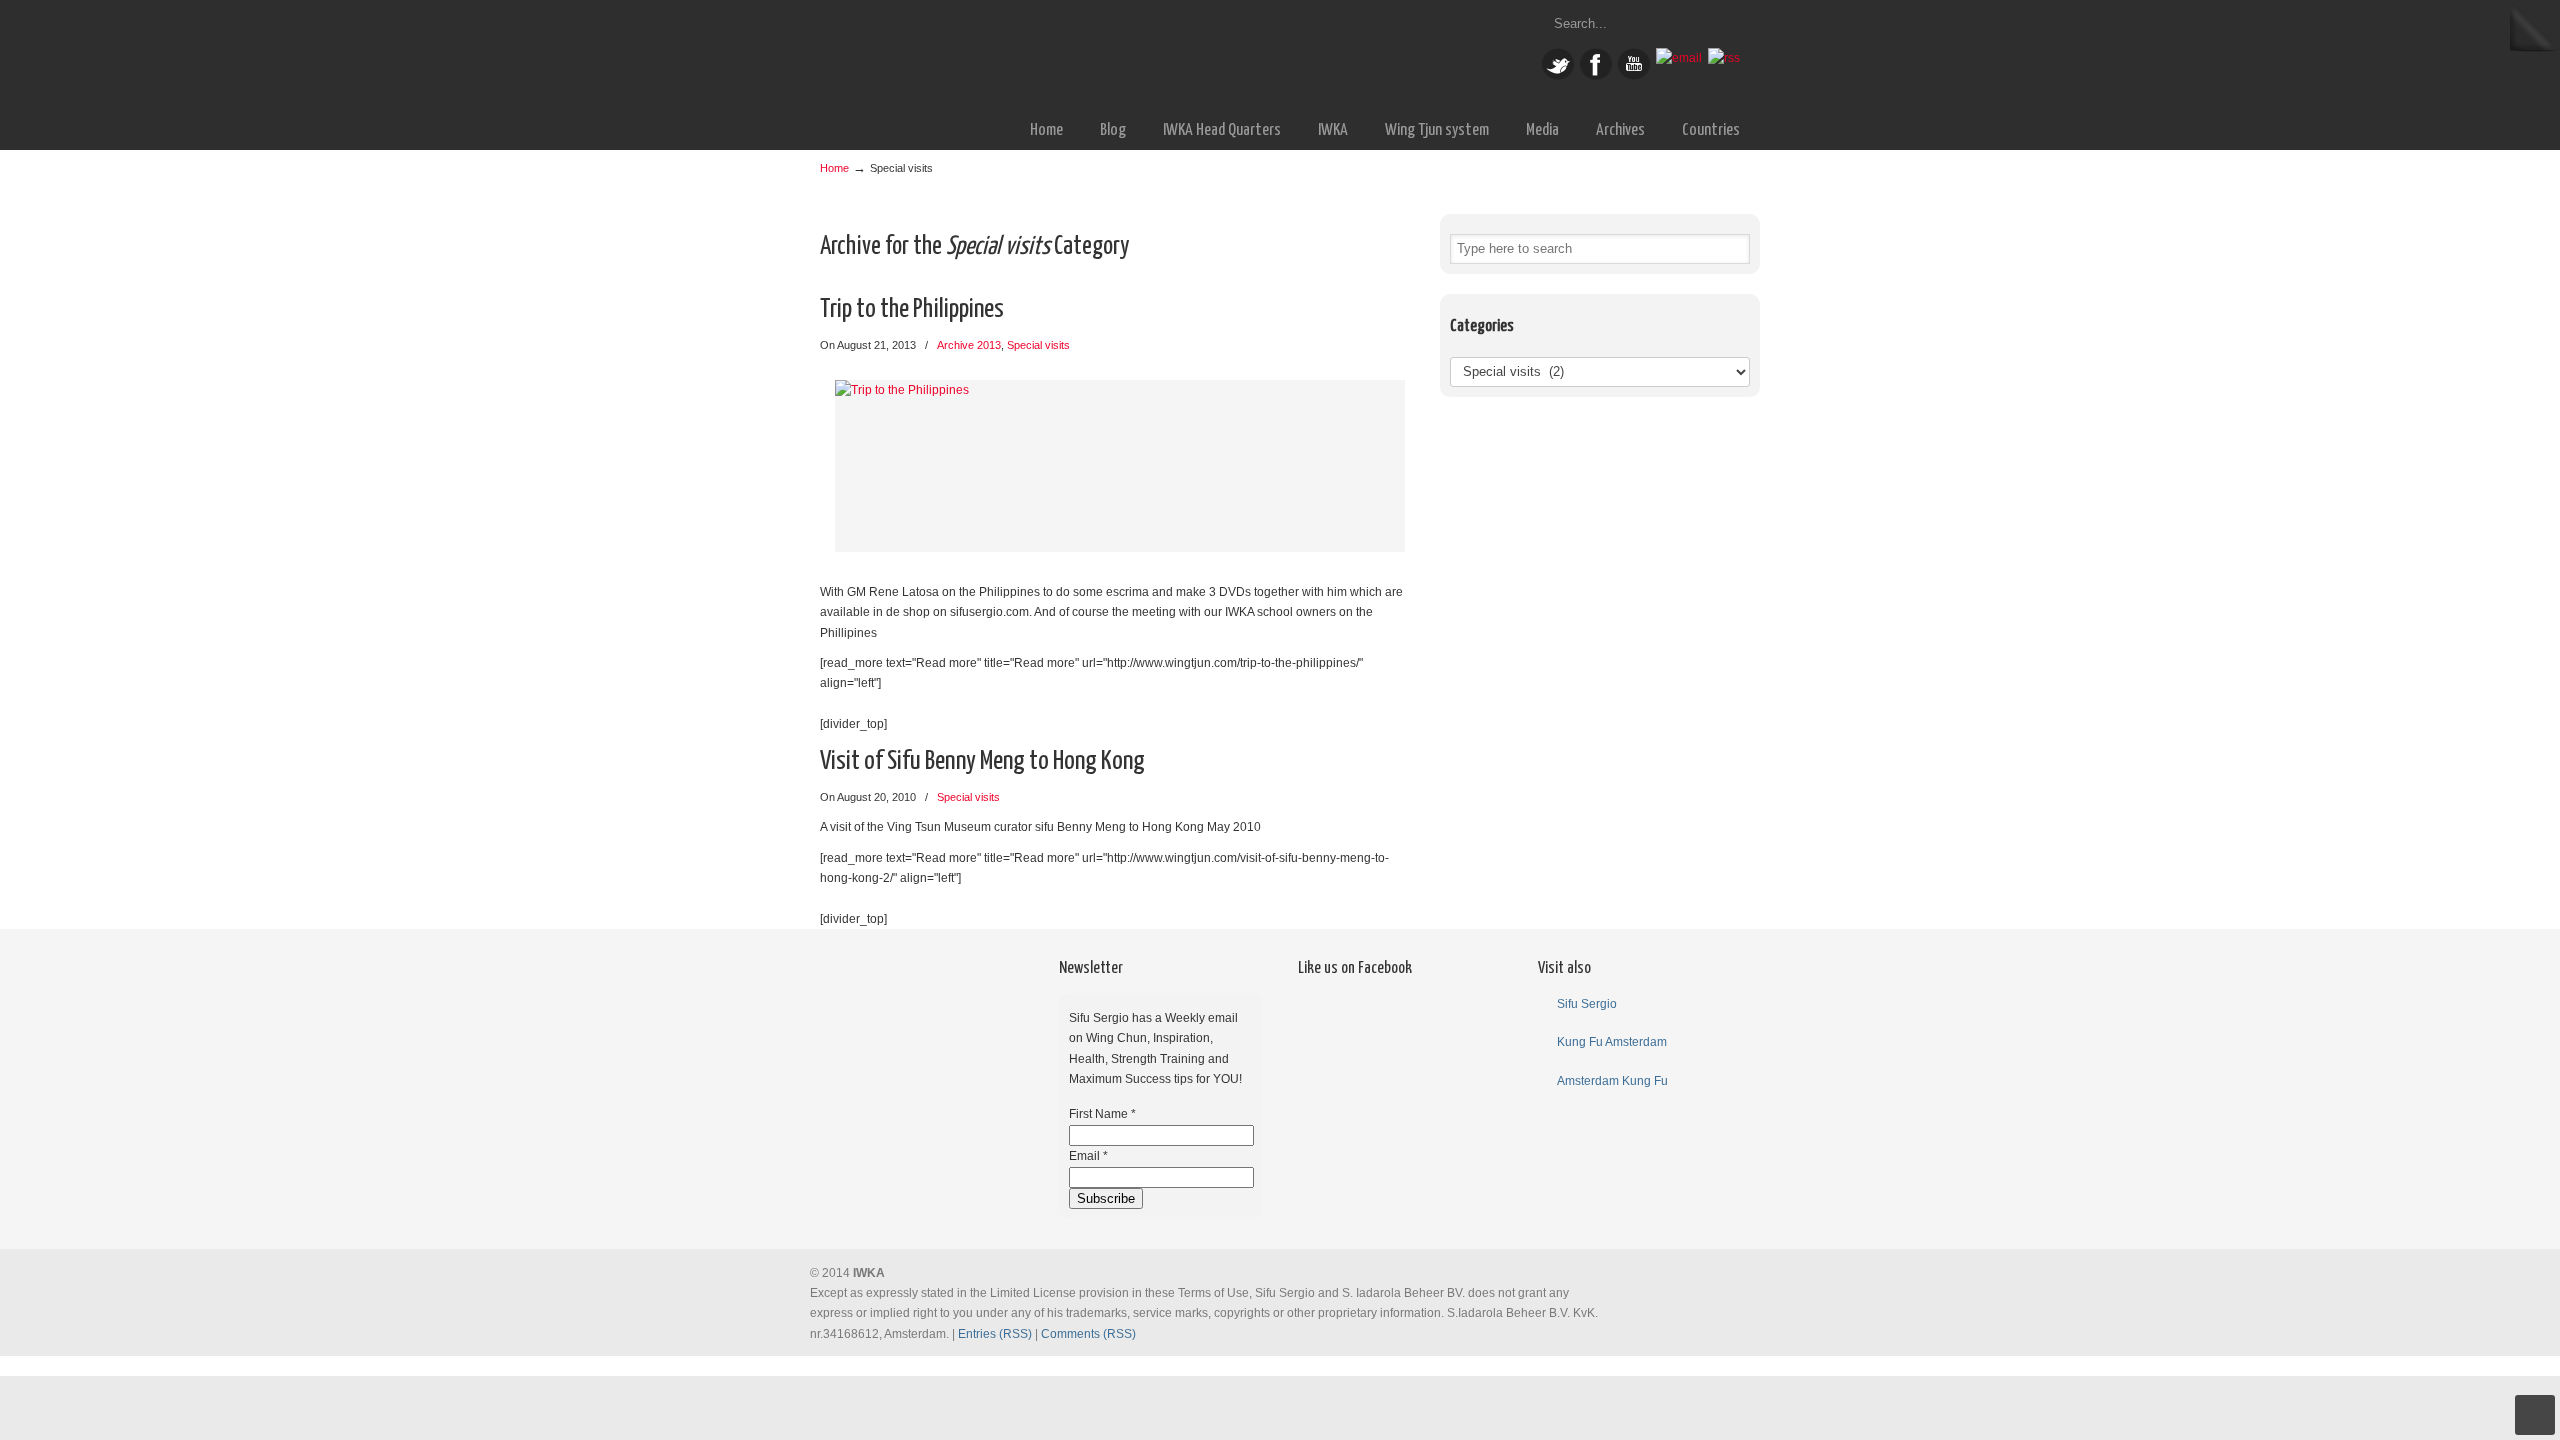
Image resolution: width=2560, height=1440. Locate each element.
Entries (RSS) (995, 1334)
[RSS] (1724, 58)
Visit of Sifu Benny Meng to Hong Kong (982, 761)
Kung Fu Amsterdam (1612, 1042)
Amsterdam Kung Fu (1612, 1081)
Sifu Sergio (1587, 1004)
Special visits (1038, 345)
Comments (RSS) (1088, 1334)
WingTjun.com (1070, 53)
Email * (1088, 1156)
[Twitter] (1558, 76)
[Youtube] (1634, 76)
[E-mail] (1679, 58)
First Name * (1102, 1114)
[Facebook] (1596, 76)
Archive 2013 (969, 345)
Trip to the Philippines (912, 309)
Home (834, 168)
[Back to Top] (2535, 1415)
